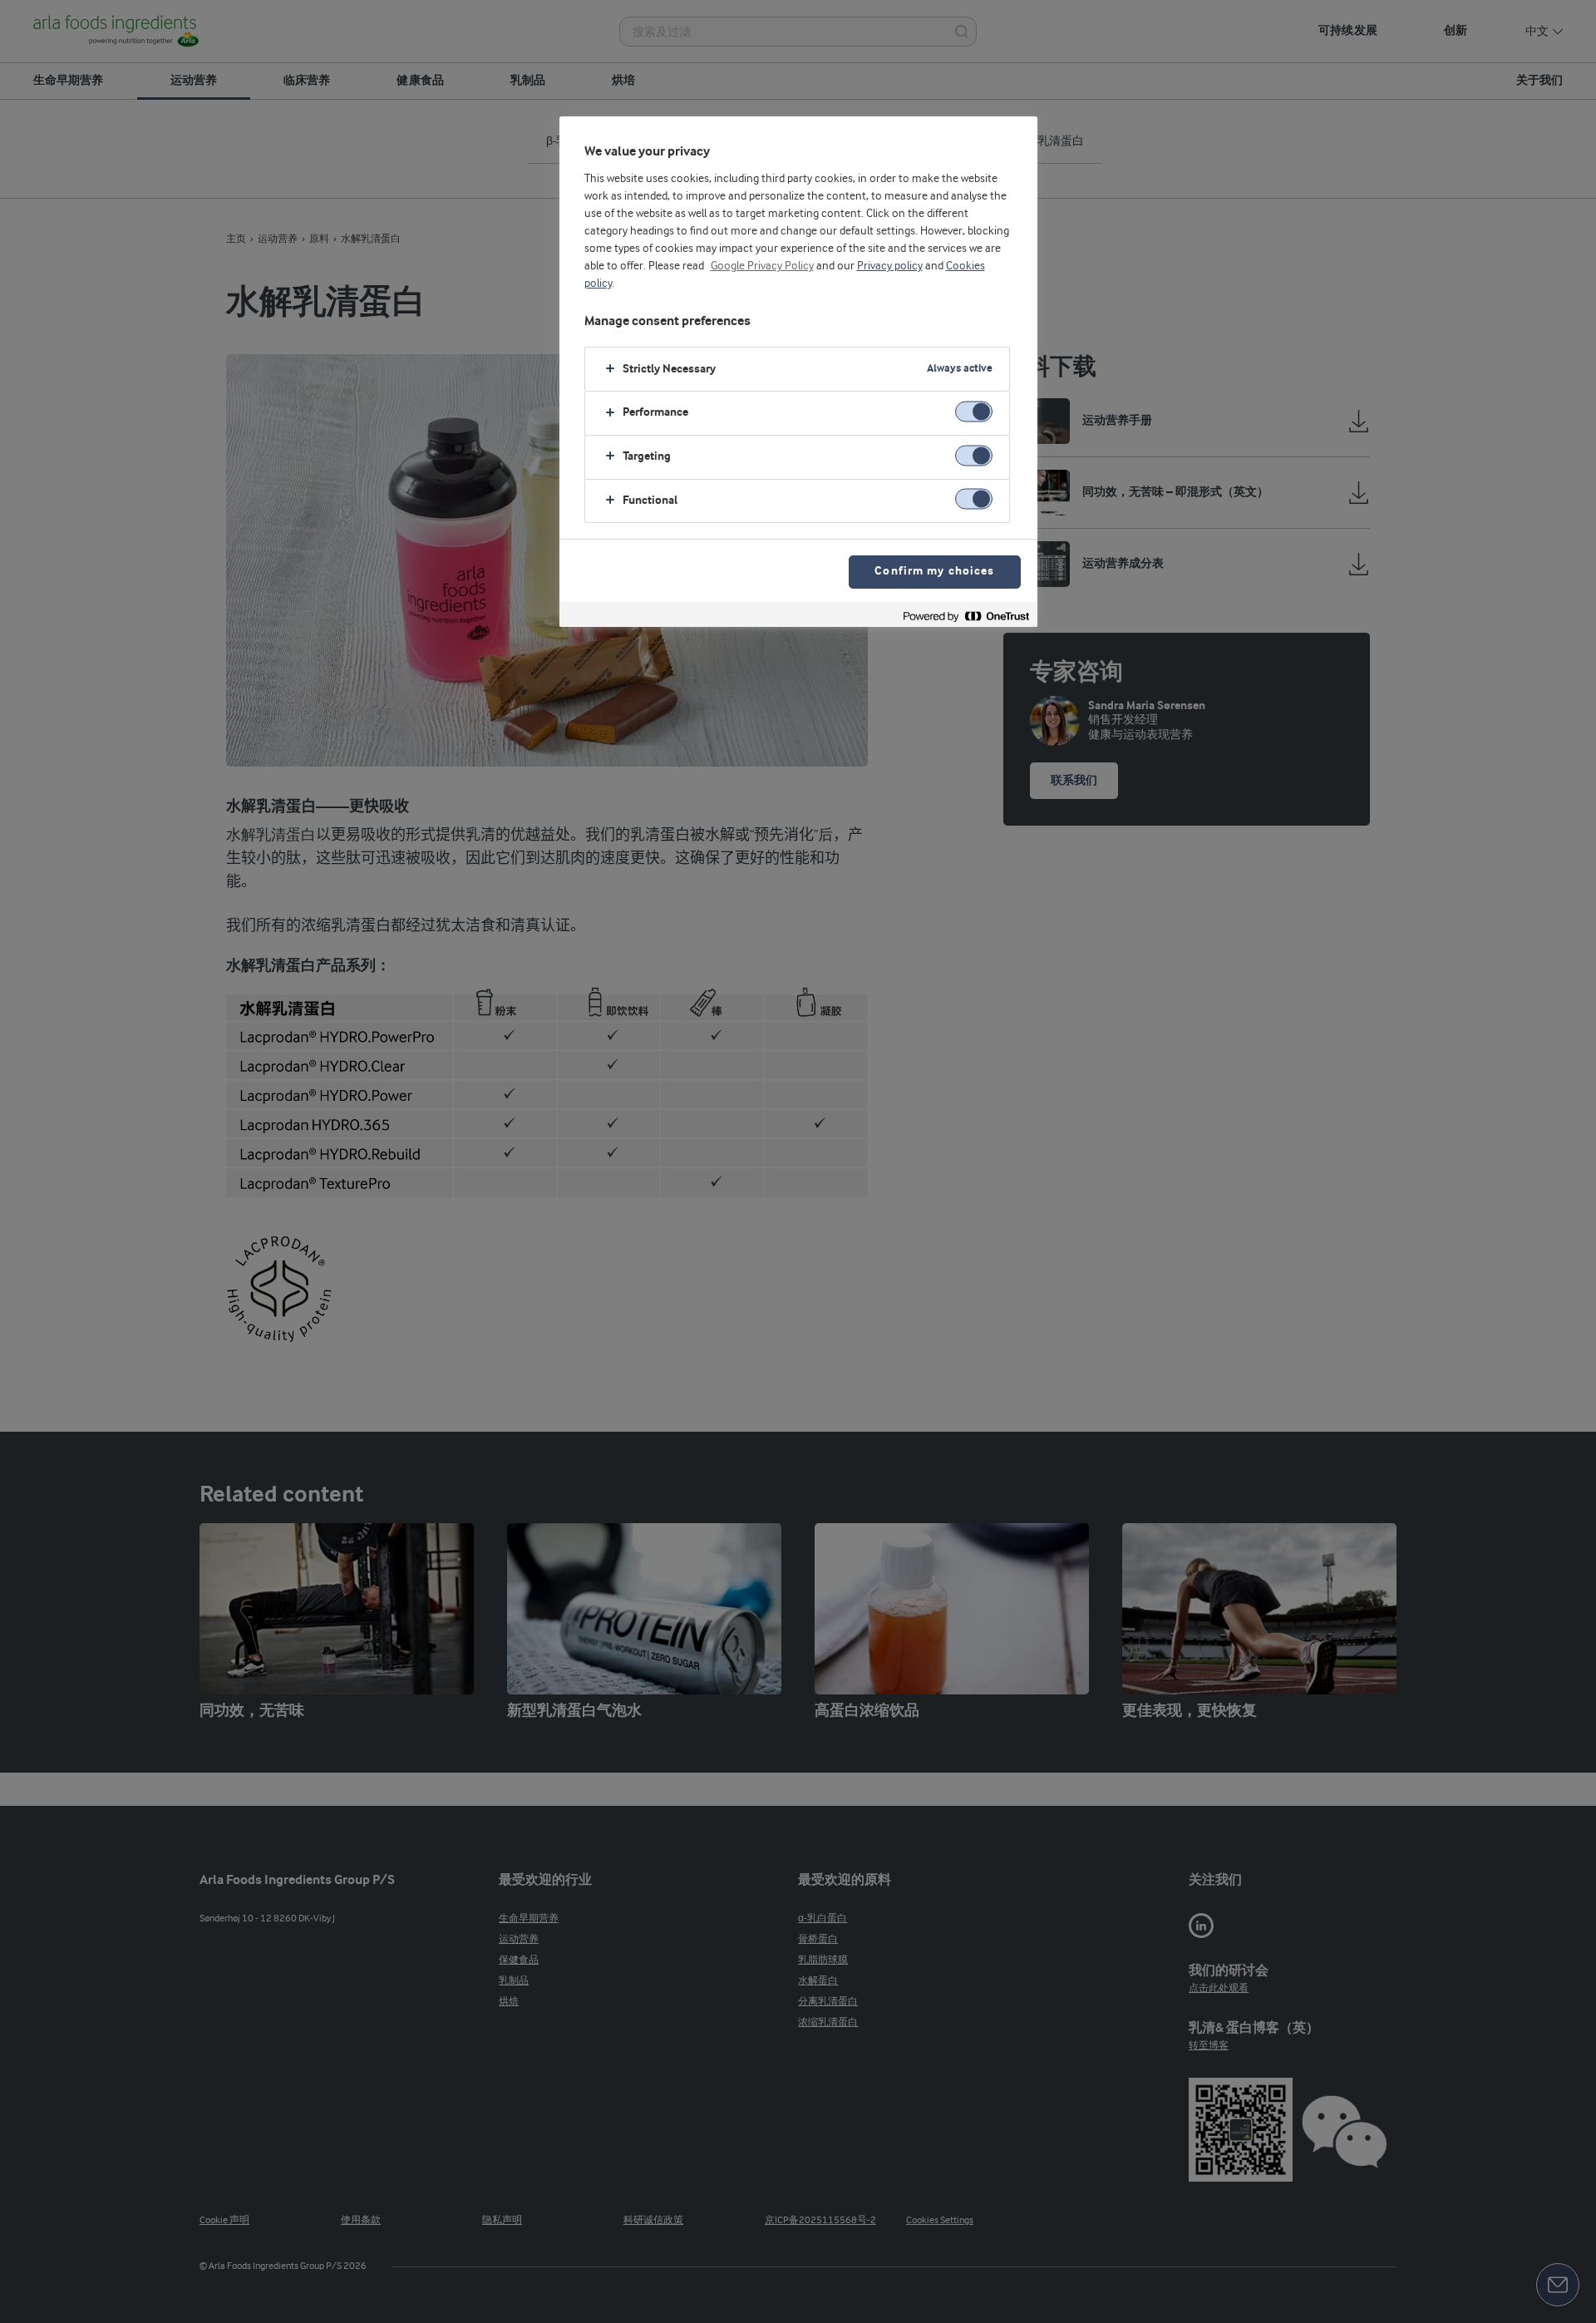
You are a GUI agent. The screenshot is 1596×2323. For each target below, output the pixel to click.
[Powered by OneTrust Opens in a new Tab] (966, 617)
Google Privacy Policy (762, 266)
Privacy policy (890, 266)
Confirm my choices (934, 572)
